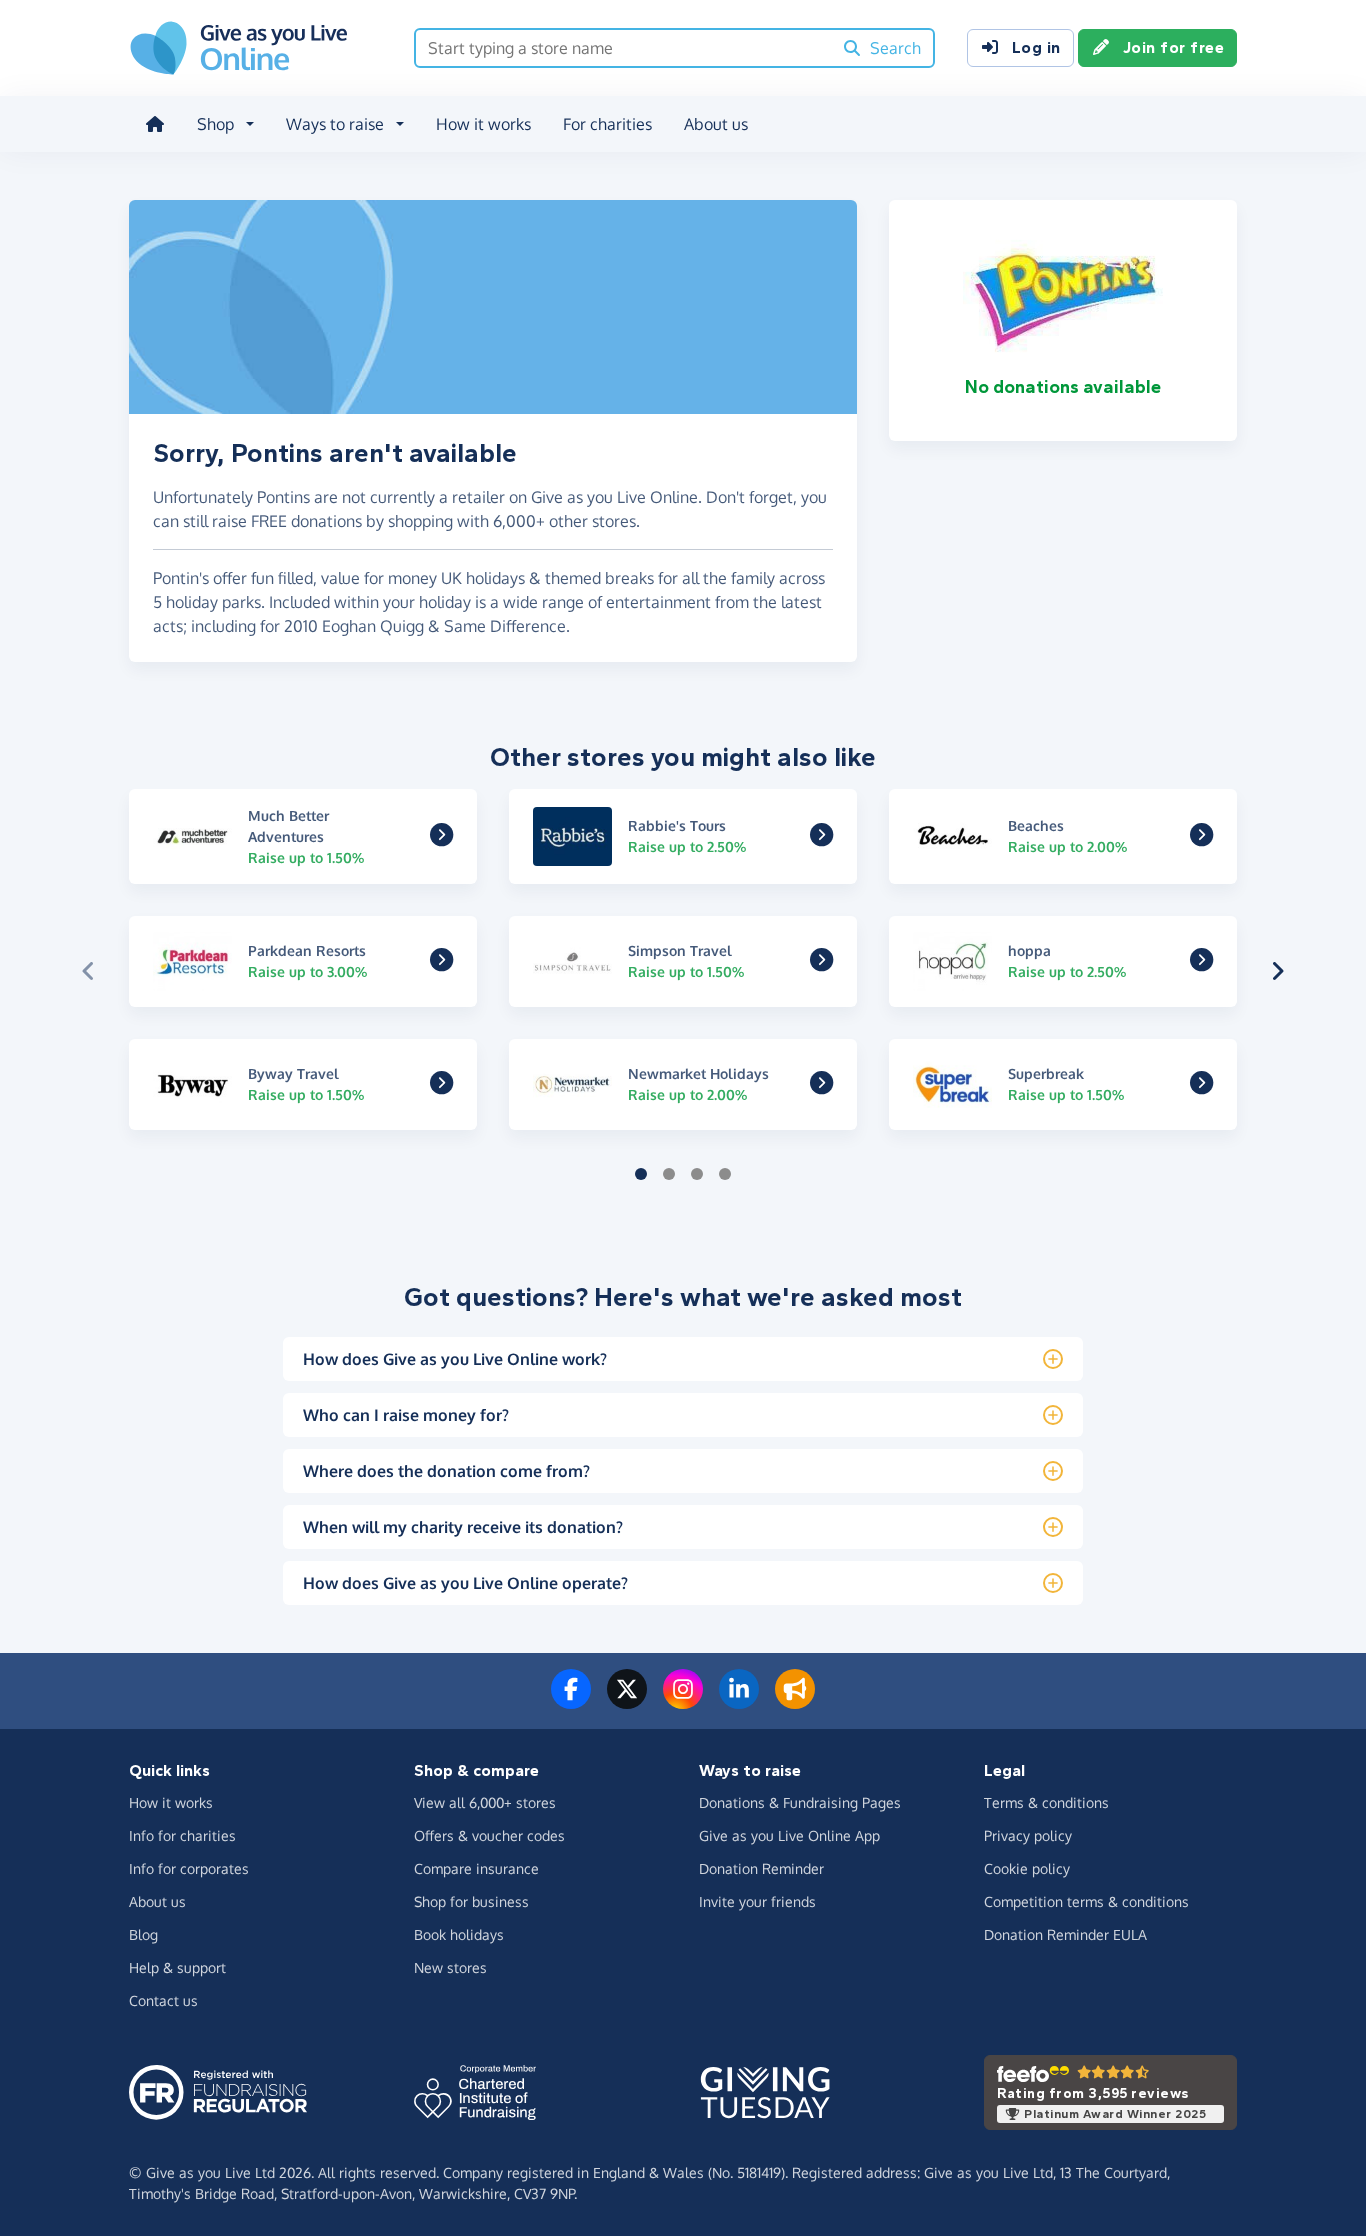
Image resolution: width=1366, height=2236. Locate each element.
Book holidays (459, 1934)
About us (716, 124)
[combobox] (623, 48)
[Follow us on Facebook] (571, 1701)
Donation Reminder (761, 1868)
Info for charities (182, 1835)
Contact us (163, 2000)
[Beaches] (1201, 838)
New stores (450, 1967)
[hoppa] (1201, 963)
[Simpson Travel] (821, 963)
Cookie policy (1027, 1868)
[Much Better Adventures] (441, 838)
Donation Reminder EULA (1065, 1934)
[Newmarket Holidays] (821, 1086)
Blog (143, 1934)
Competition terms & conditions (1086, 1901)
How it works (483, 124)
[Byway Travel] (441, 1086)
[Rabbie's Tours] (821, 838)
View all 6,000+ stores (485, 1802)
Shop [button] (215, 124)
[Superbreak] (1201, 1086)
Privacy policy (1028, 1835)
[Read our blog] (795, 1701)
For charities (607, 124)
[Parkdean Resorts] (441, 963)
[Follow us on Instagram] (683, 1701)
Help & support (177, 1967)
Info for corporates (189, 1868)
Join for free (1174, 47)
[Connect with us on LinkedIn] (739, 1701)
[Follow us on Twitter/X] (627, 1701)
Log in (1036, 47)
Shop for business (471, 1901)
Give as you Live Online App (789, 1835)
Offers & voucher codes (489, 1835)
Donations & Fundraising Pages (800, 1802)
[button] (88, 971)
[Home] (155, 124)
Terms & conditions (1046, 1802)
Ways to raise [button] (335, 124)
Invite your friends (757, 1901)
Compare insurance (476, 1868)
